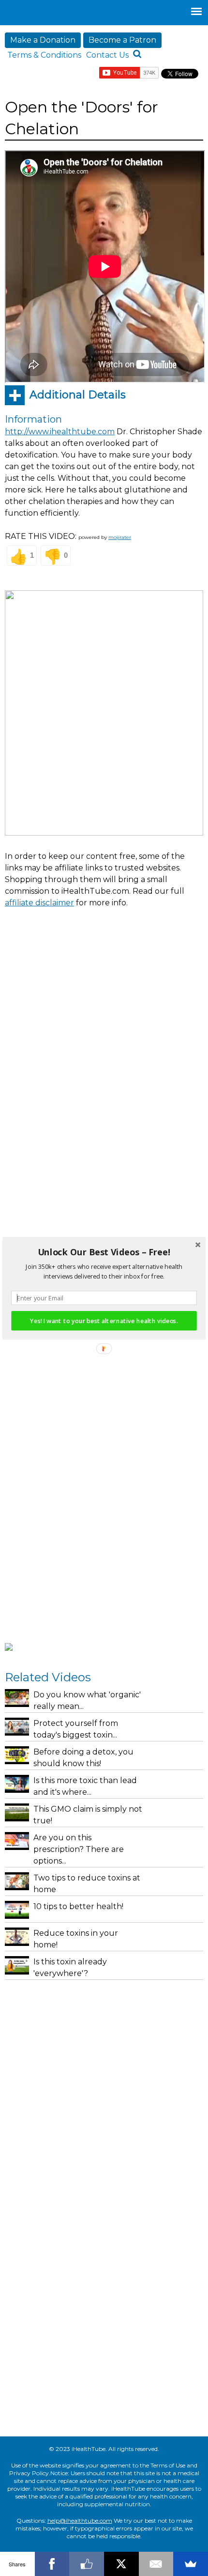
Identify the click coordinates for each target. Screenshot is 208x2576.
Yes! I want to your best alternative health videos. (104, 1320)
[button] (104, 1252)
